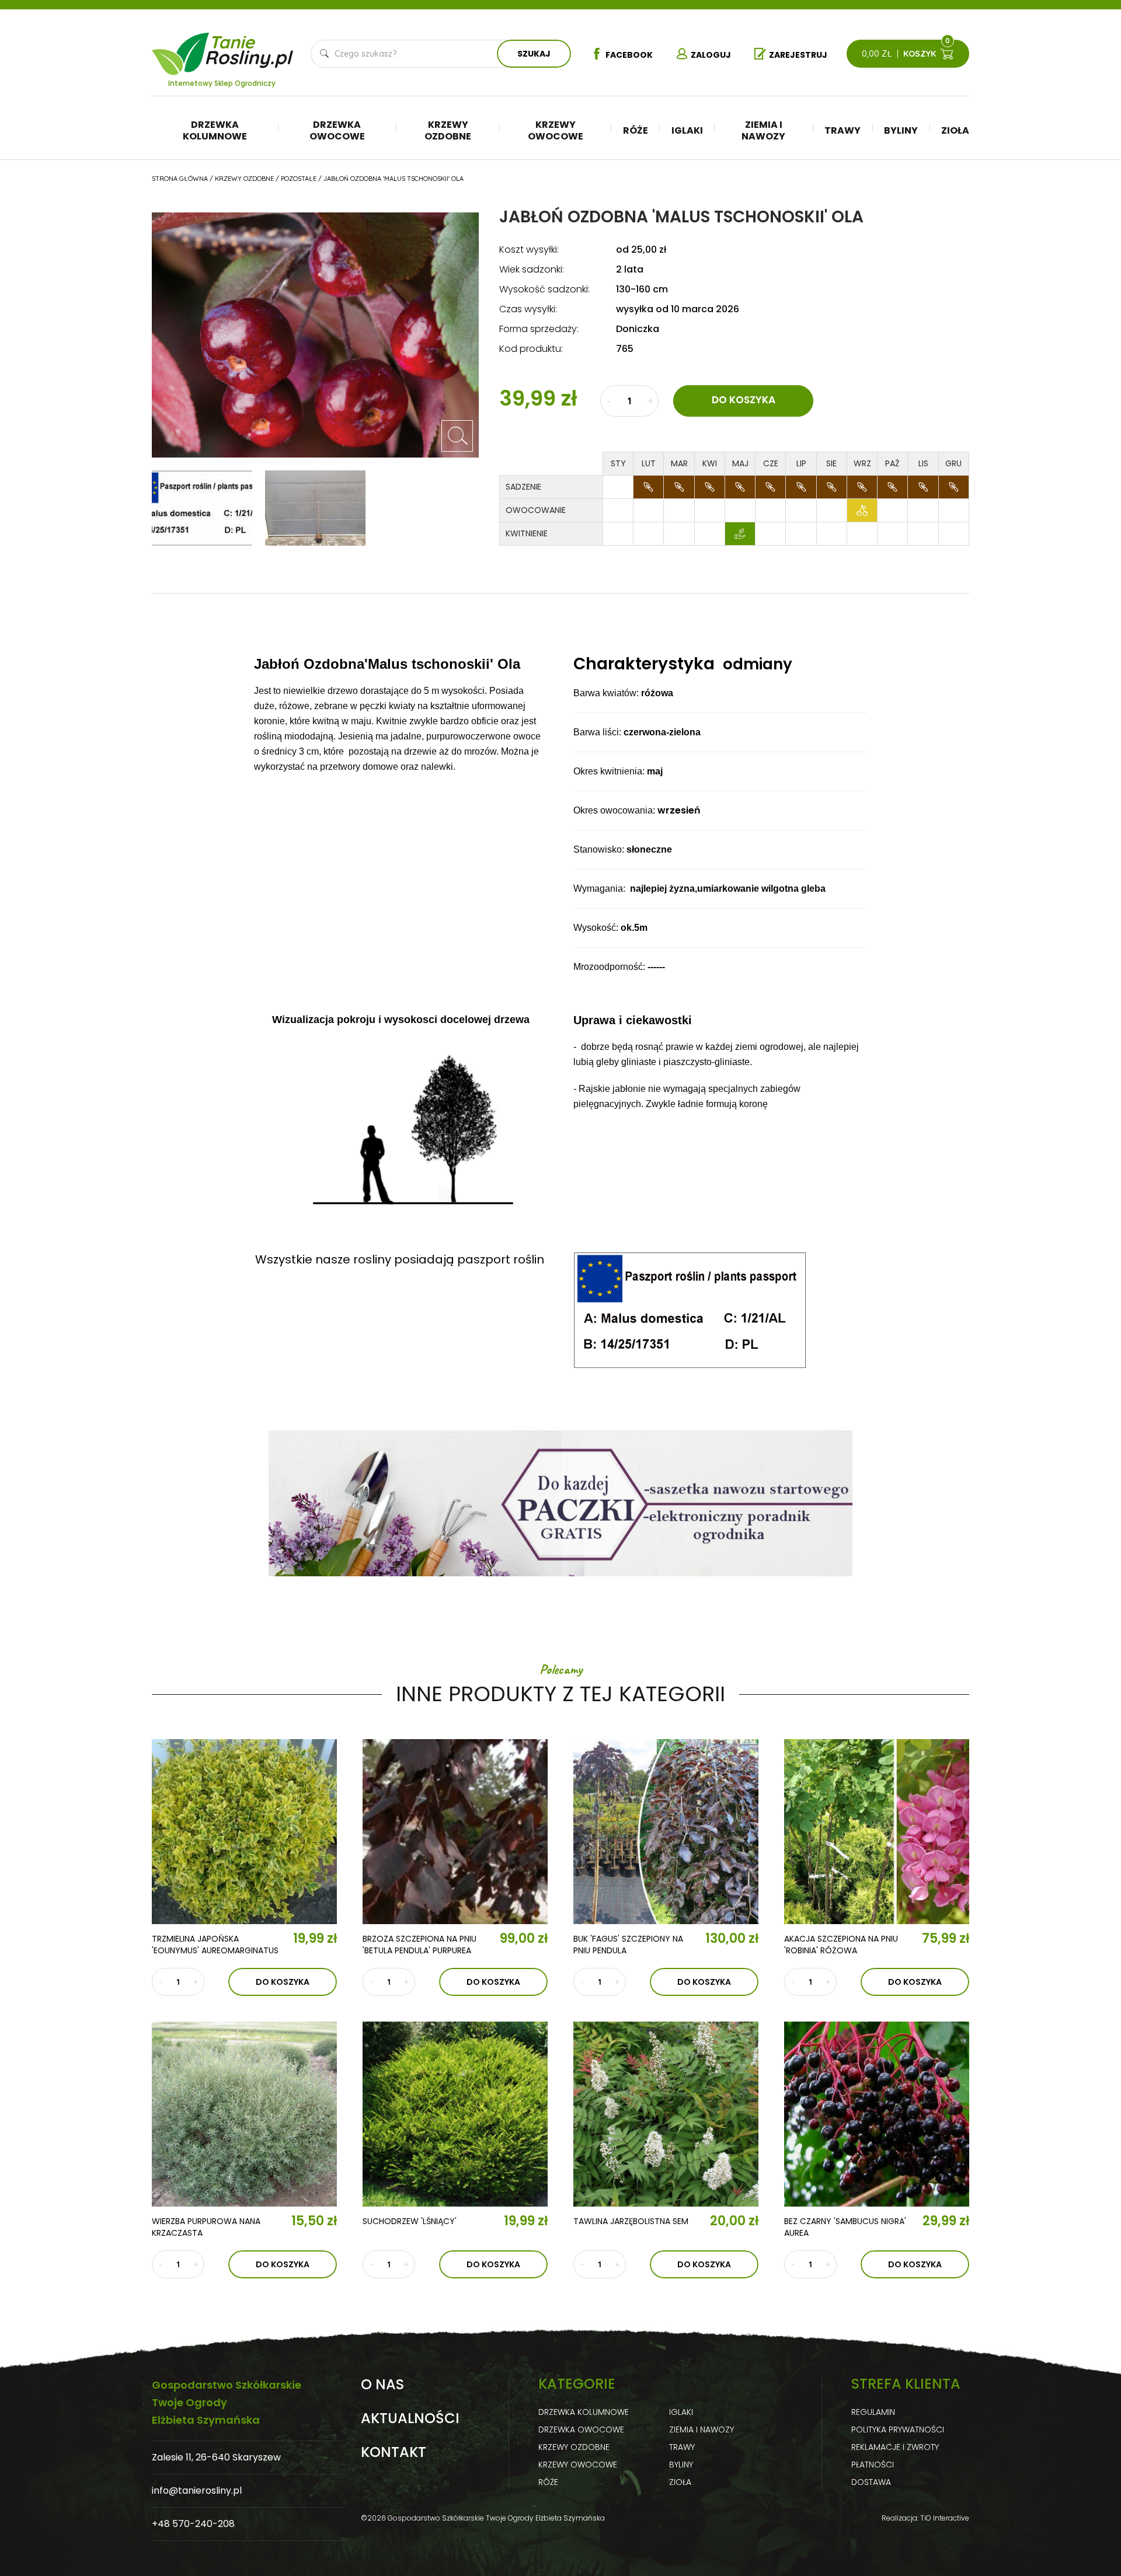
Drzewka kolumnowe (215, 130)
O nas (382, 2385)
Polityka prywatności (898, 2430)
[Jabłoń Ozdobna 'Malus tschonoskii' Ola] (457, 436)
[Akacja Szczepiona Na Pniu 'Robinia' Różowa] (877, 1832)
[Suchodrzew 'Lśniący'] (455, 2114)
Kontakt (394, 2452)
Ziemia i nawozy (763, 130)
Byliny (901, 130)
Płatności (873, 2465)
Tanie (250, 47)
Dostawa (871, 2482)
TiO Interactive (945, 2518)
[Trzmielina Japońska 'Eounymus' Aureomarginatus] (244, 1832)
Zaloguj (711, 55)
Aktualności (410, 2418)
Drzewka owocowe (337, 130)
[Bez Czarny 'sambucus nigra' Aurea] (877, 2114)
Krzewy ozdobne (448, 130)
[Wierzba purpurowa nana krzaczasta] (244, 2114)
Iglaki (687, 130)
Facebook (629, 55)
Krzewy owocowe (556, 130)
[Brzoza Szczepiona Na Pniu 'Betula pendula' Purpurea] (455, 1832)
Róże (636, 130)
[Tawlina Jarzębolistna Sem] (666, 2114)
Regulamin (873, 2412)
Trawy (843, 130)
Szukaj (534, 54)
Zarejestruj (798, 55)
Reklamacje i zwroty (895, 2447)
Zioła (955, 130)
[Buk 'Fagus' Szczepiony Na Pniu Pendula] (666, 1832)
